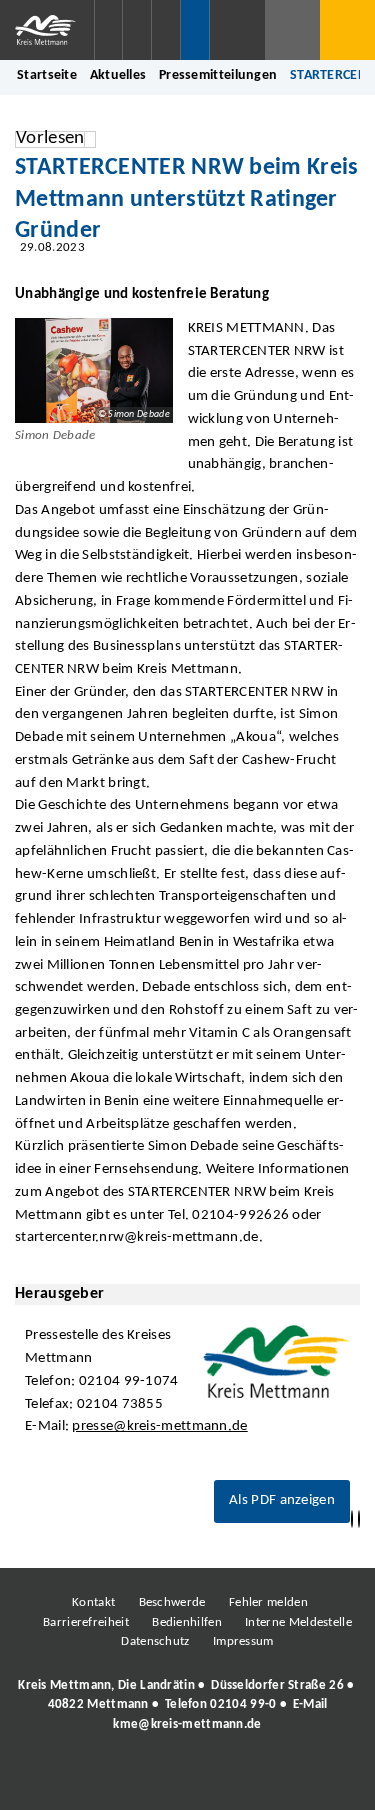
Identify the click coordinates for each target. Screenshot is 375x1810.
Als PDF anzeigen (282, 1500)
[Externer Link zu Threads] (140, 1779)
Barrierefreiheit (86, 1622)
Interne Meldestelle (298, 1622)
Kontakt (93, 1602)
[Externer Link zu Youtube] (230, 1779)
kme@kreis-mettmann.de (187, 1724)
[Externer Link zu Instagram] (95, 1779)
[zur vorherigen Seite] (352, 1519)
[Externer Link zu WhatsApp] (275, 1779)
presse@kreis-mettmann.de (159, 1426)
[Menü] (347, 30)
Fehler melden (268, 1602)
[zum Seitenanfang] (359, 1519)
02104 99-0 (243, 1704)
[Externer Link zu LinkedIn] (185, 1779)
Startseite (47, 75)
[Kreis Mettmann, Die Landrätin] (187, 1705)
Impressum (243, 1641)
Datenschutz (155, 1641)
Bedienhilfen (187, 1622)
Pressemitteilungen (218, 75)
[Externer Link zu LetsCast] (320, 1779)
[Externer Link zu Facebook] (50, 1779)
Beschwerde (172, 1602)
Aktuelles (118, 75)
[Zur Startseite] (47, 30)
